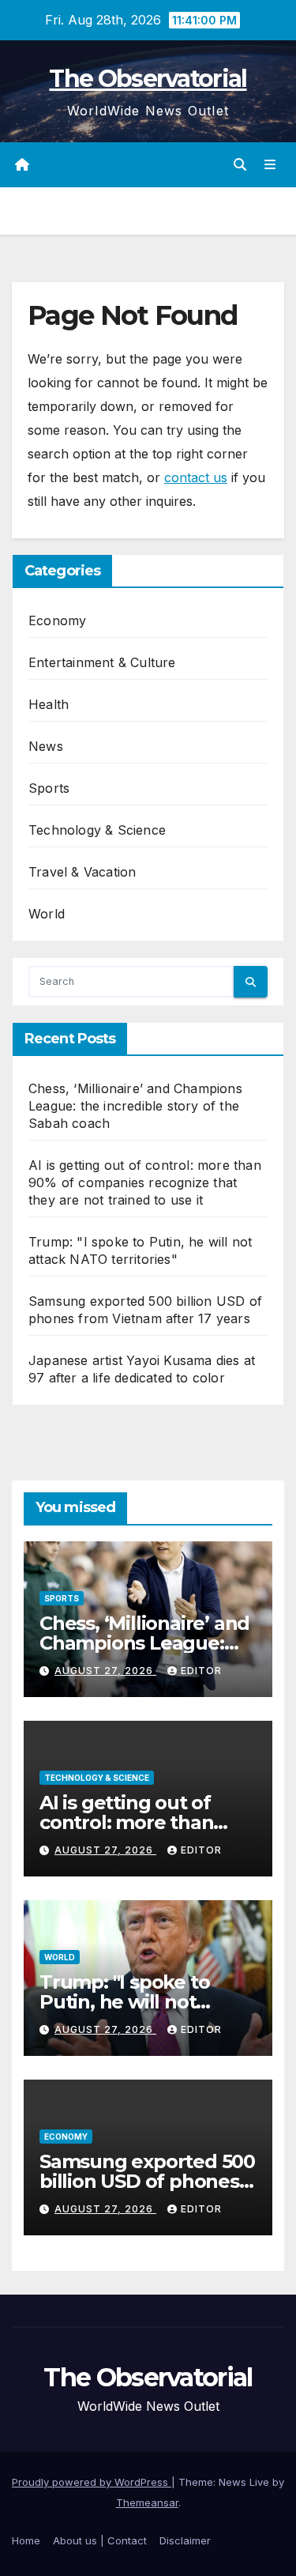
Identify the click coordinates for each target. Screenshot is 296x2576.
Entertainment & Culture (102, 662)
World (47, 914)
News (46, 746)
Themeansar (147, 2502)
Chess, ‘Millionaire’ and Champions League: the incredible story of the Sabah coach (135, 1106)
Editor (201, 1671)
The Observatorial (148, 79)
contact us (196, 477)
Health (49, 704)
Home (26, 2540)
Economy (57, 620)
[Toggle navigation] (270, 165)
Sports (49, 788)
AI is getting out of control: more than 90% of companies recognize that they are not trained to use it (145, 1182)
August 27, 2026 (105, 1671)
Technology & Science (97, 830)
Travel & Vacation (82, 872)
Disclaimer (185, 2540)
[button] (240, 164)
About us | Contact (100, 2540)
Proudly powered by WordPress (92, 2482)
